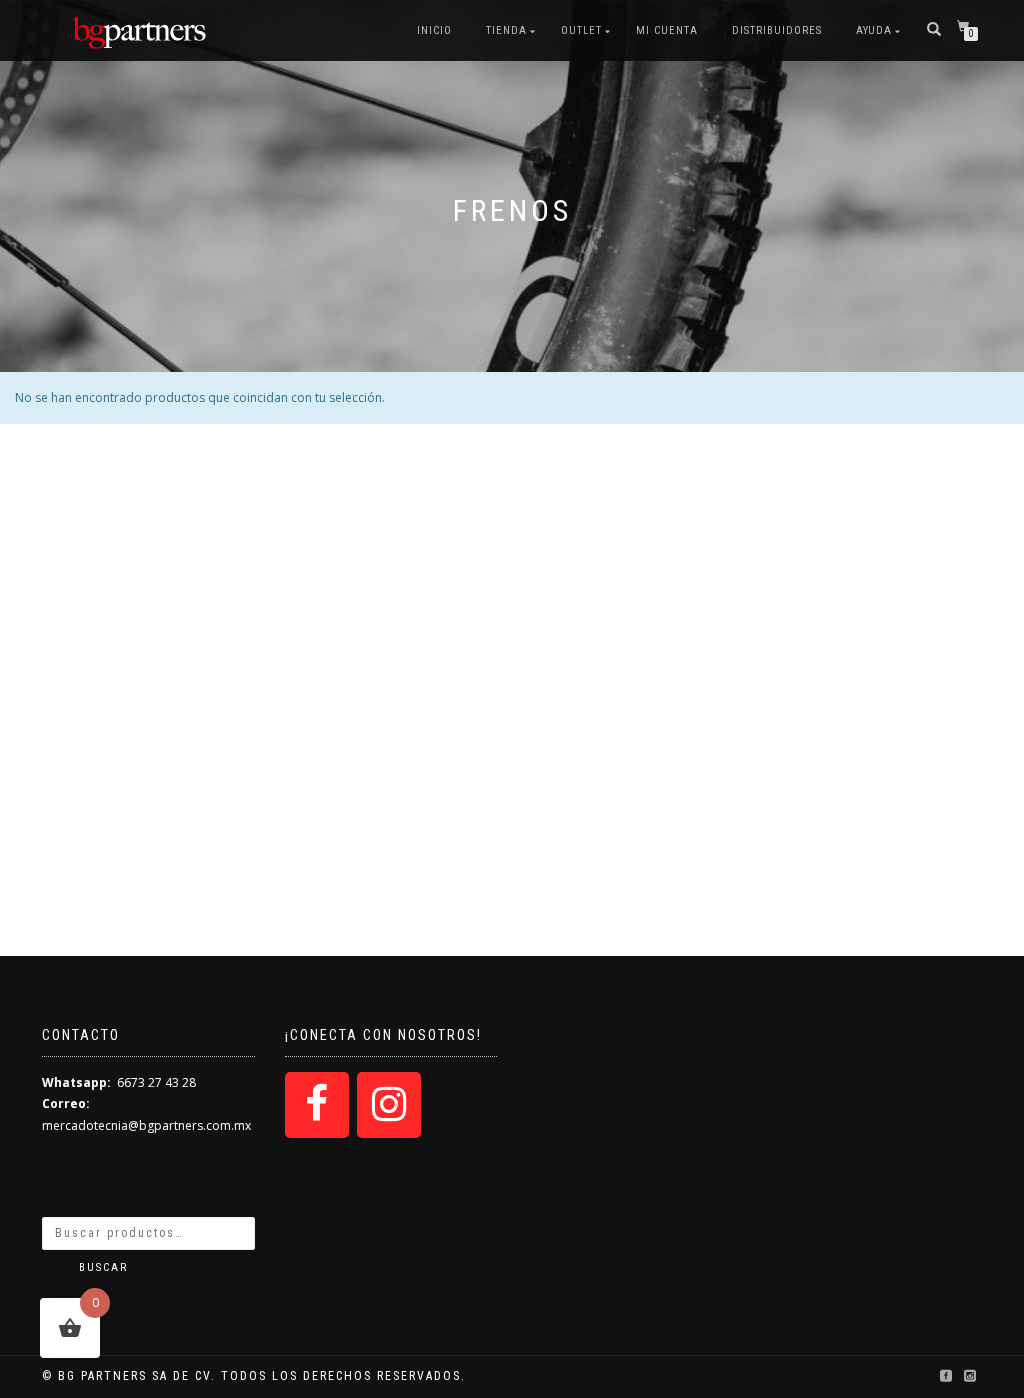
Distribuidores (777, 30)
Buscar (103, 1267)
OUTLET (581, 30)
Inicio (434, 30)
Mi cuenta (667, 30)
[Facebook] (317, 1105)
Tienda (506, 30)
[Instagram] (389, 1105)
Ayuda (874, 30)
